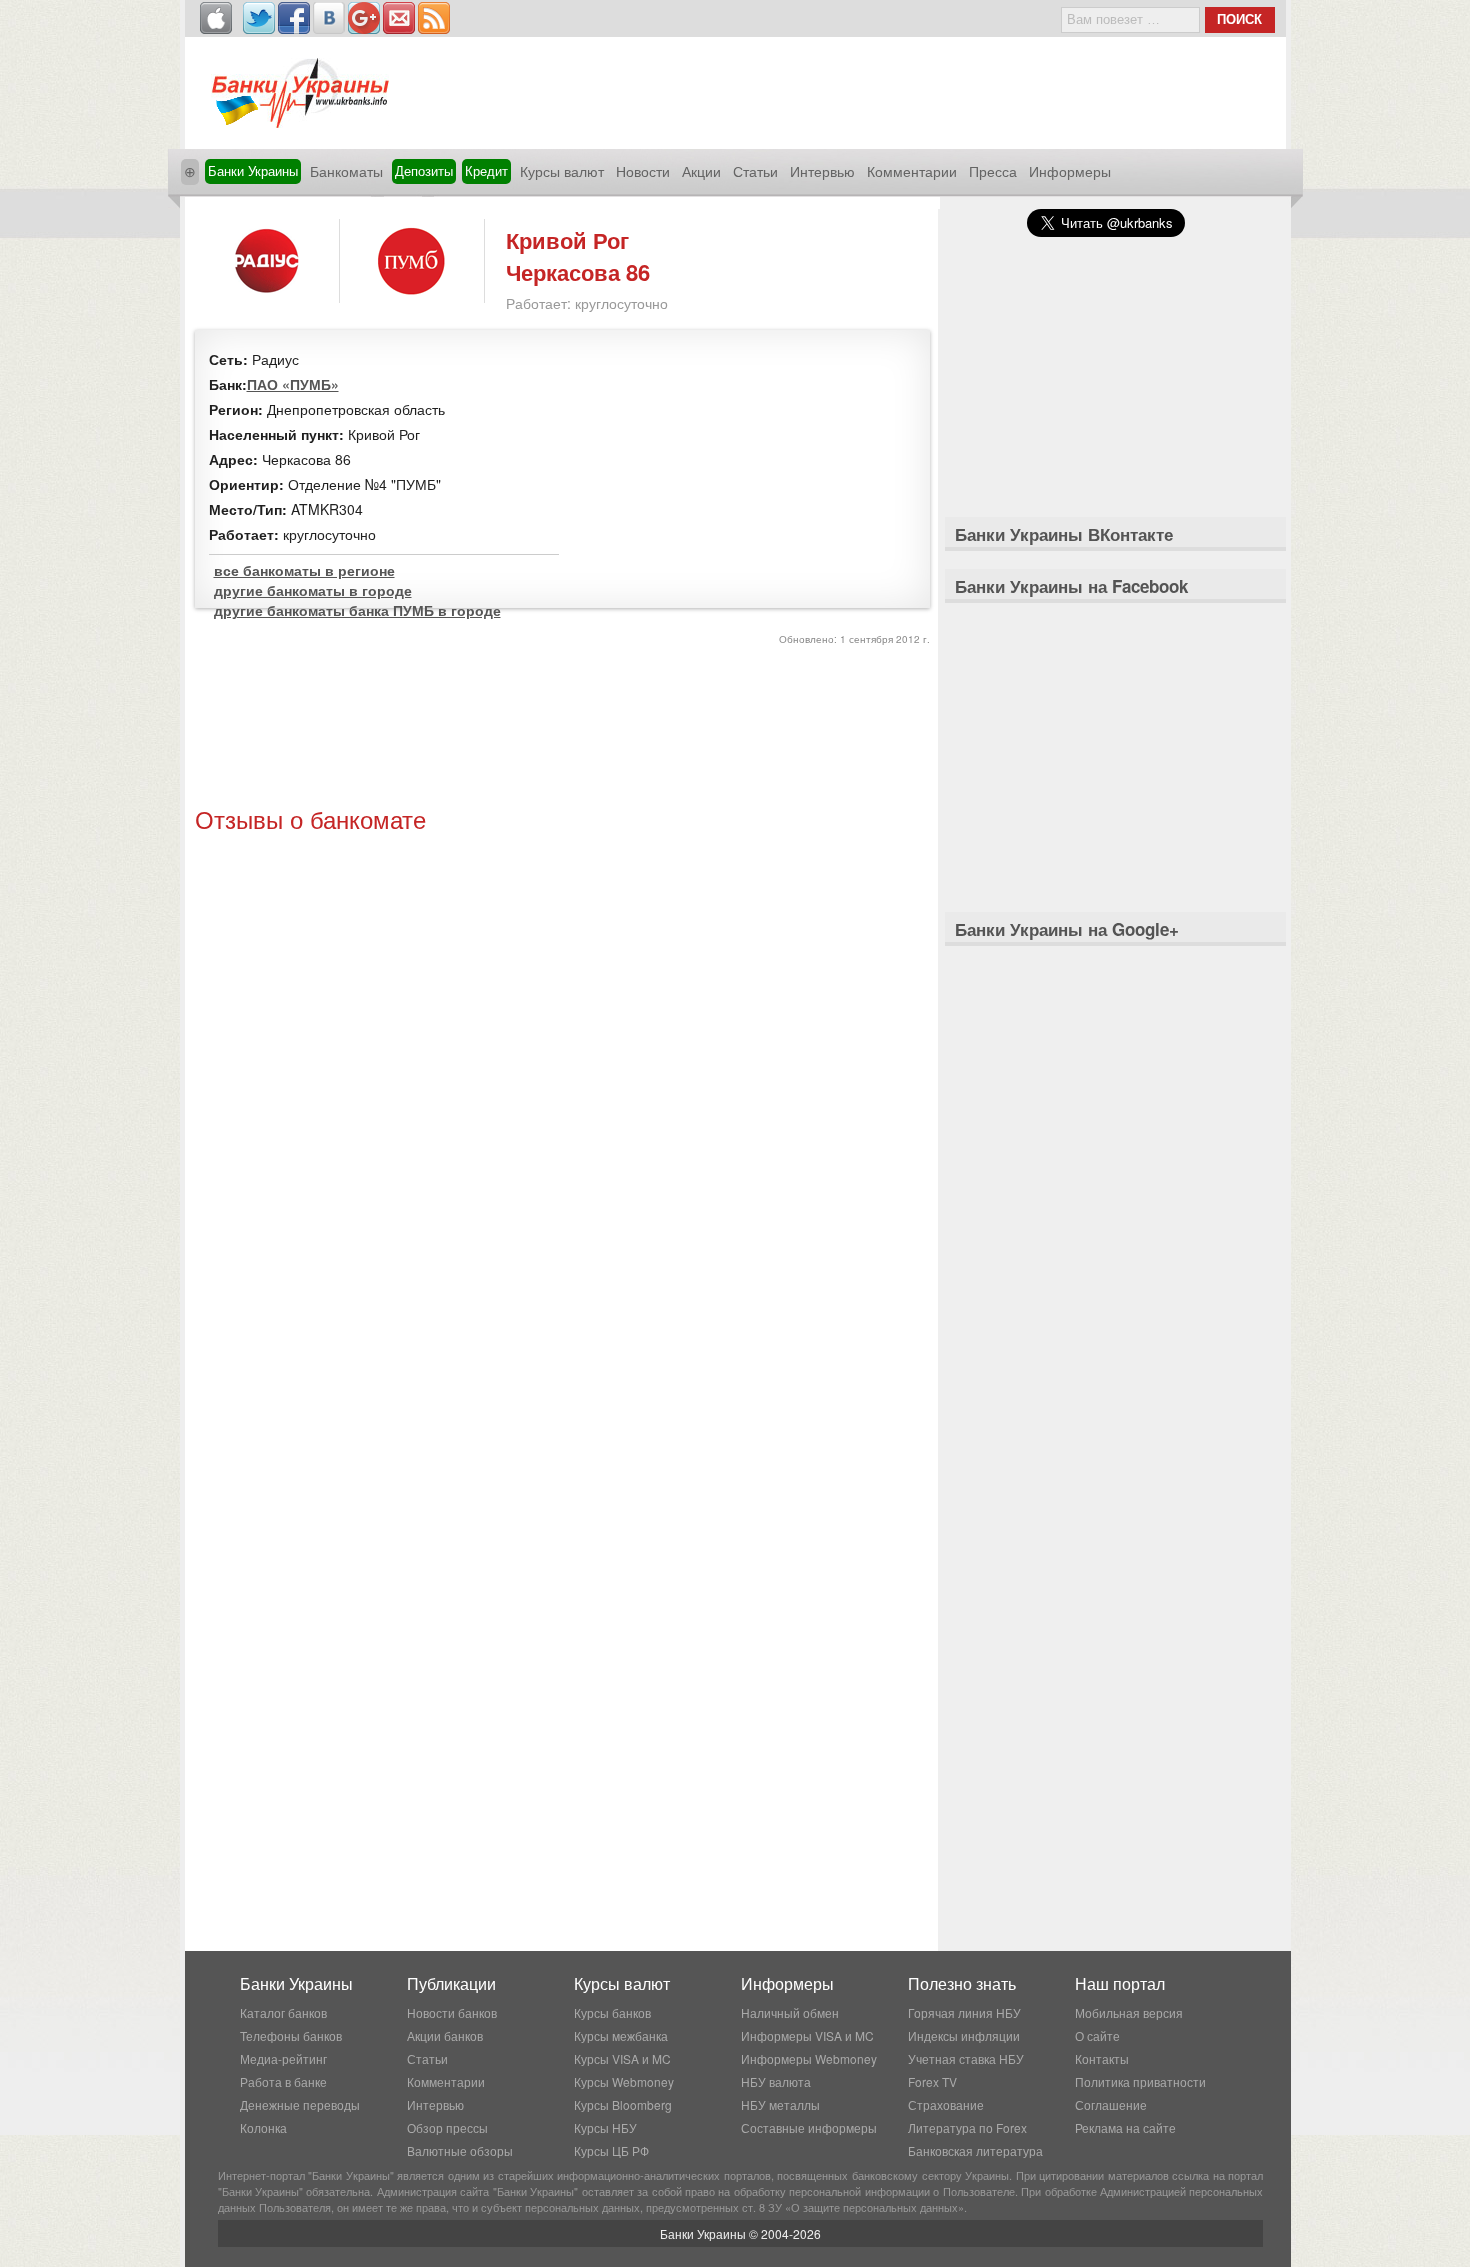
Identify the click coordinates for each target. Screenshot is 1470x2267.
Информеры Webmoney (809, 2058)
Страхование (946, 2104)
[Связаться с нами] (399, 18)
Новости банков (452, 2012)
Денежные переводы (300, 2104)
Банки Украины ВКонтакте (1064, 534)
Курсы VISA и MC (622, 2058)
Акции (701, 171)
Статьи (755, 171)
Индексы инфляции (964, 2035)
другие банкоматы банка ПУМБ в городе (357, 610)
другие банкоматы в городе (313, 590)
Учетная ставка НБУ (966, 2058)
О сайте (1097, 2035)
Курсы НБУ (605, 2127)
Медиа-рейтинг (283, 2058)
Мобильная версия (1129, 2012)
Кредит (486, 170)
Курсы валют (562, 171)
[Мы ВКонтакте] (329, 18)
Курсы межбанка (621, 2035)
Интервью (822, 171)
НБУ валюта (776, 2081)
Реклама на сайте (1125, 2127)
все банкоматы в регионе (304, 570)
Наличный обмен (790, 2012)
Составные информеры (809, 2127)
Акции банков (445, 2035)
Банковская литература (975, 2150)
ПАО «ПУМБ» (293, 384)
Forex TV (932, 2081)
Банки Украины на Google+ (1067, 929)
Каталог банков (283, 2012)
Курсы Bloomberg (623, 2104)
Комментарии (912, 171)
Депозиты (424, 170)
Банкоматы (346, 171)
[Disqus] (562, 1111)
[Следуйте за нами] (259, 18)
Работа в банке (283, 2081)
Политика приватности (1140, 2081)
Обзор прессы (447, 2127)
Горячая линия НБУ (964, 2012)
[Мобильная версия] (216, 18)
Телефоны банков (291, 2035)
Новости (643, 171)
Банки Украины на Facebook (1071, 586)
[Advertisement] (562, 729)
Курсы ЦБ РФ (611, 2150)
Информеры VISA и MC (807, 2035)
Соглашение (1111, 2104)
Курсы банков (612, 2012)
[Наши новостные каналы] (434, 18)
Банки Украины (253, 170)
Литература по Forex (967, 2127)
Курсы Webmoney (624, 2081)
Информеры (1070, 171)
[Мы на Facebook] (294, 18)
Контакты (1102, 2058)
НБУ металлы (780, 2104)
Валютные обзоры (460, 2150)
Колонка (263, 2127)
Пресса (993, 171)
